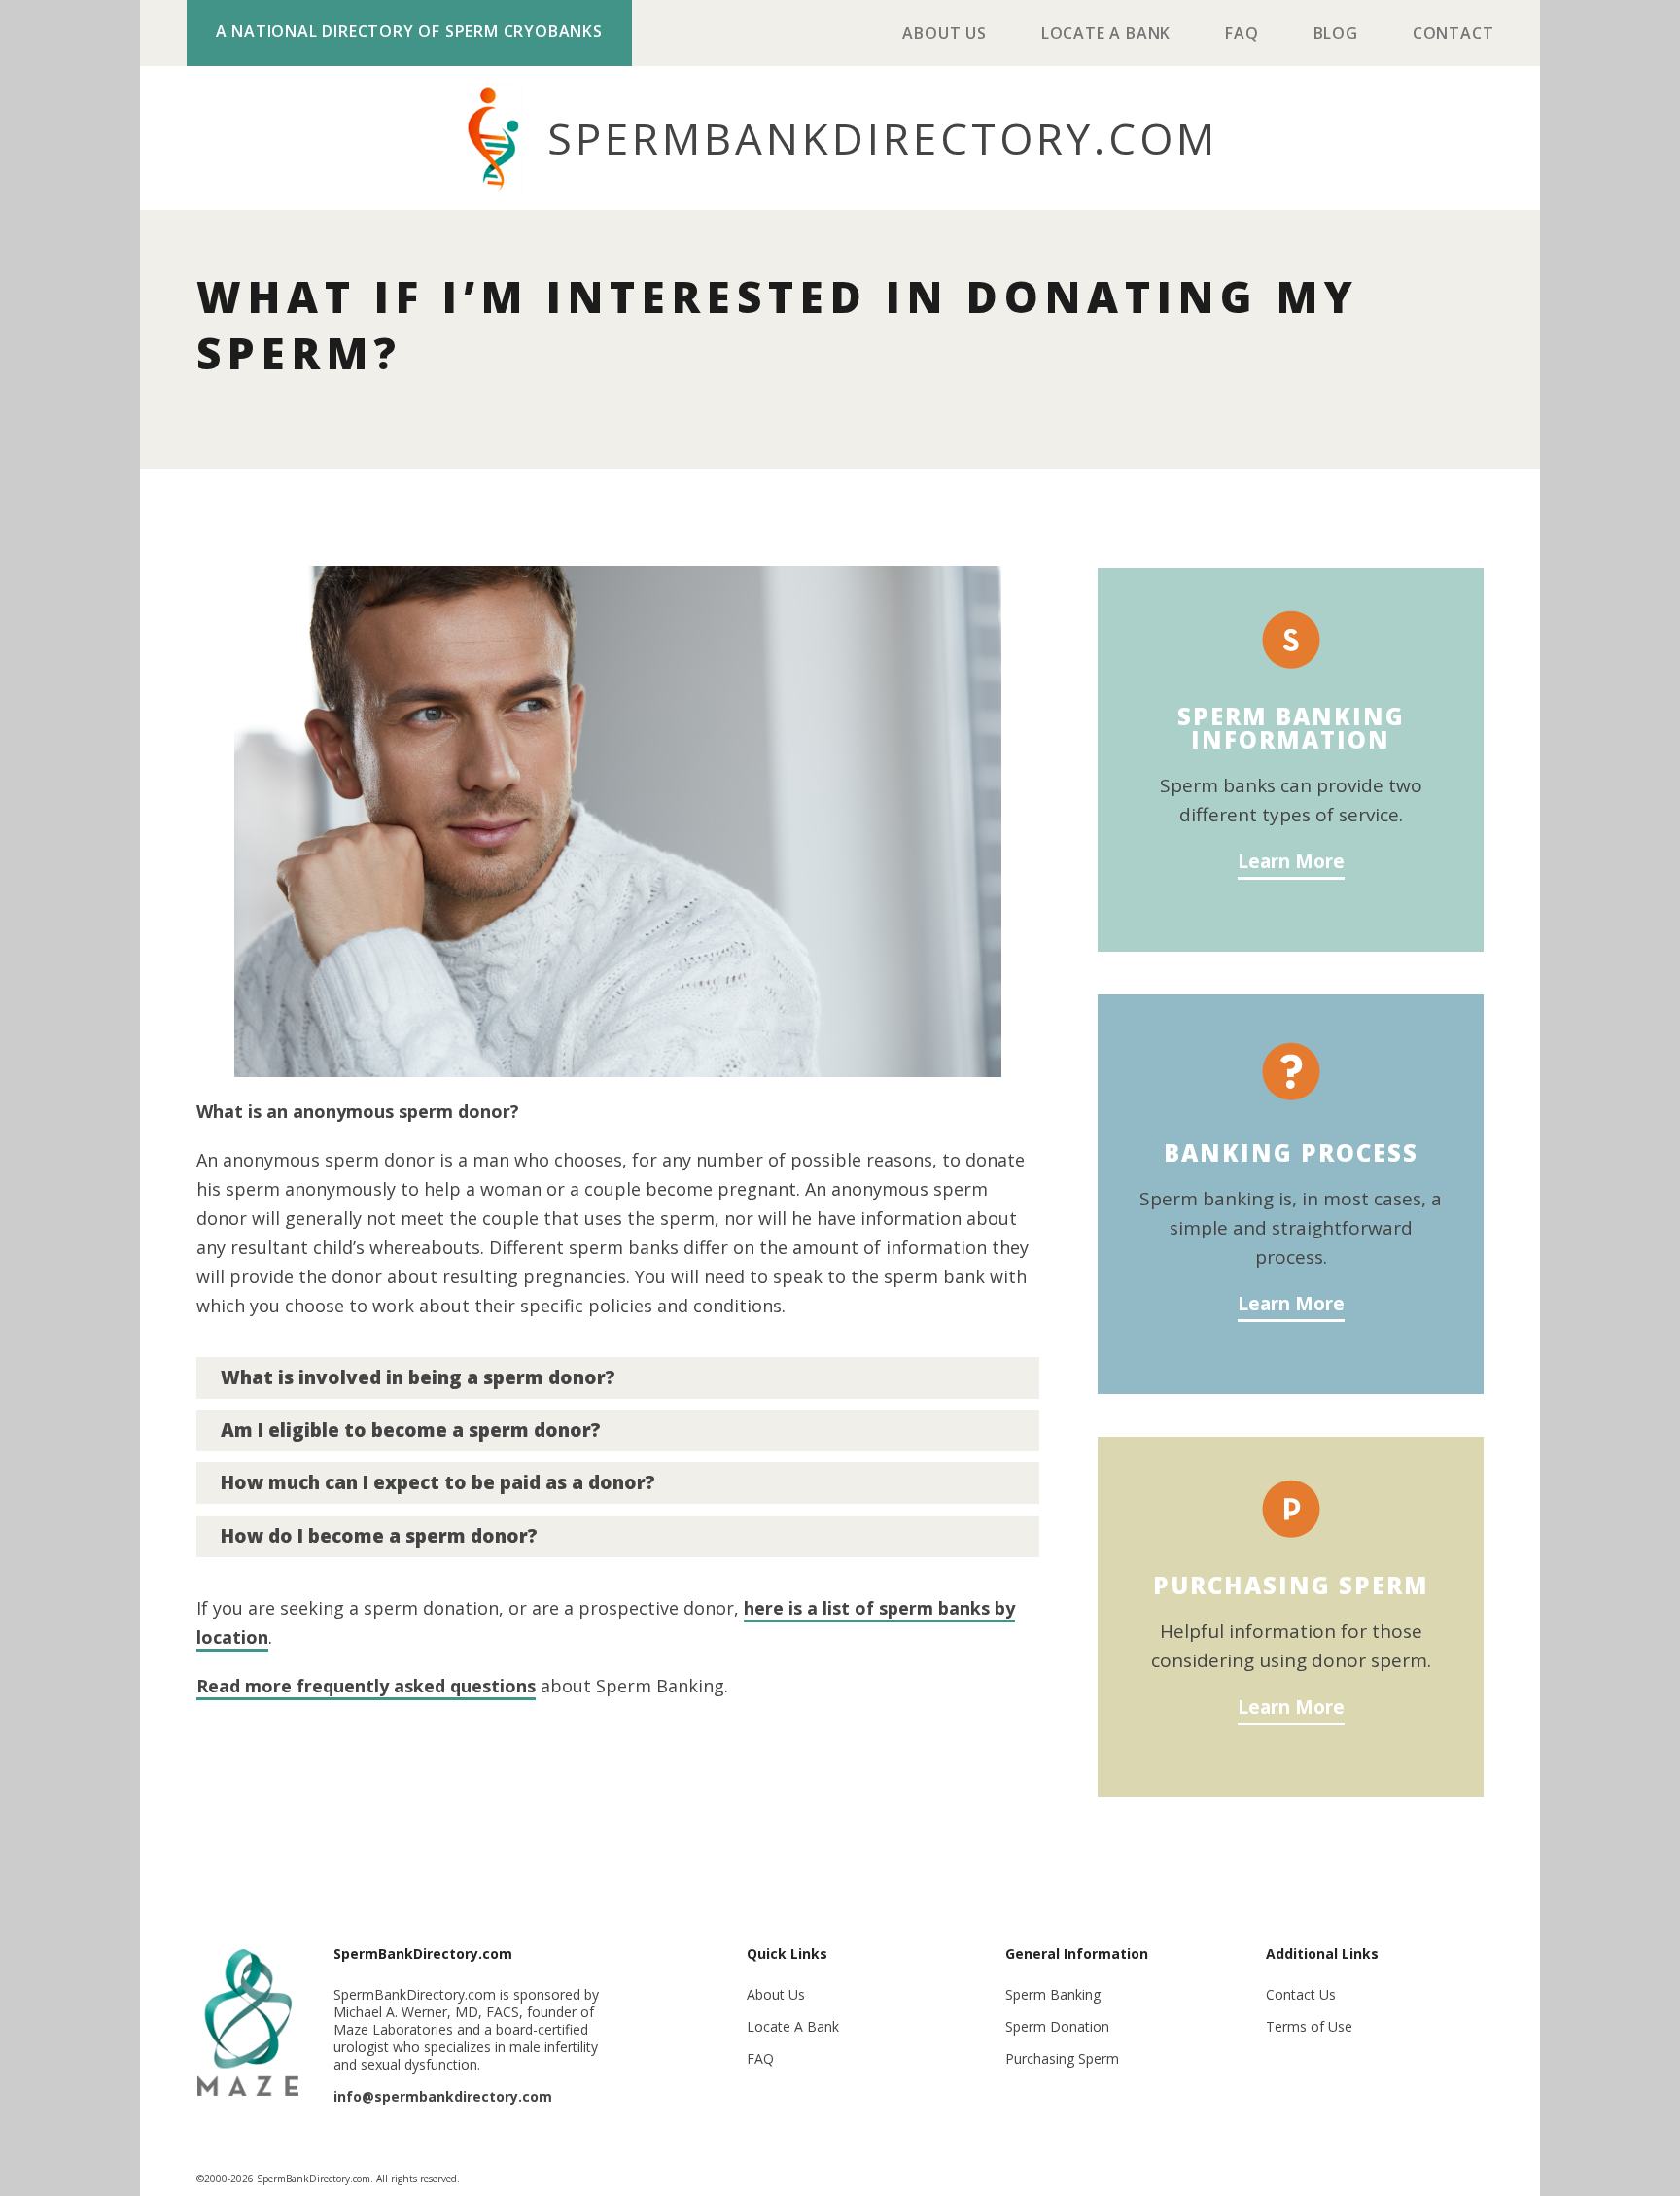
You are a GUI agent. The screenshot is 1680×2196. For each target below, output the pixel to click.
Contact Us (1301, 1994)
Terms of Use (1309, 2026)
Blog (1336, 35)
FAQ (1242, 35)
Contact (1453, 35)
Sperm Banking (1053, 1994)
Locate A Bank (1106, 35)
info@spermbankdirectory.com (443, 2096)
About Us (944, 35)
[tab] (618, 1378)
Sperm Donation (1057, 2026)
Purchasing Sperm (1062, 2058)
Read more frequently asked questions (366, 1686)
